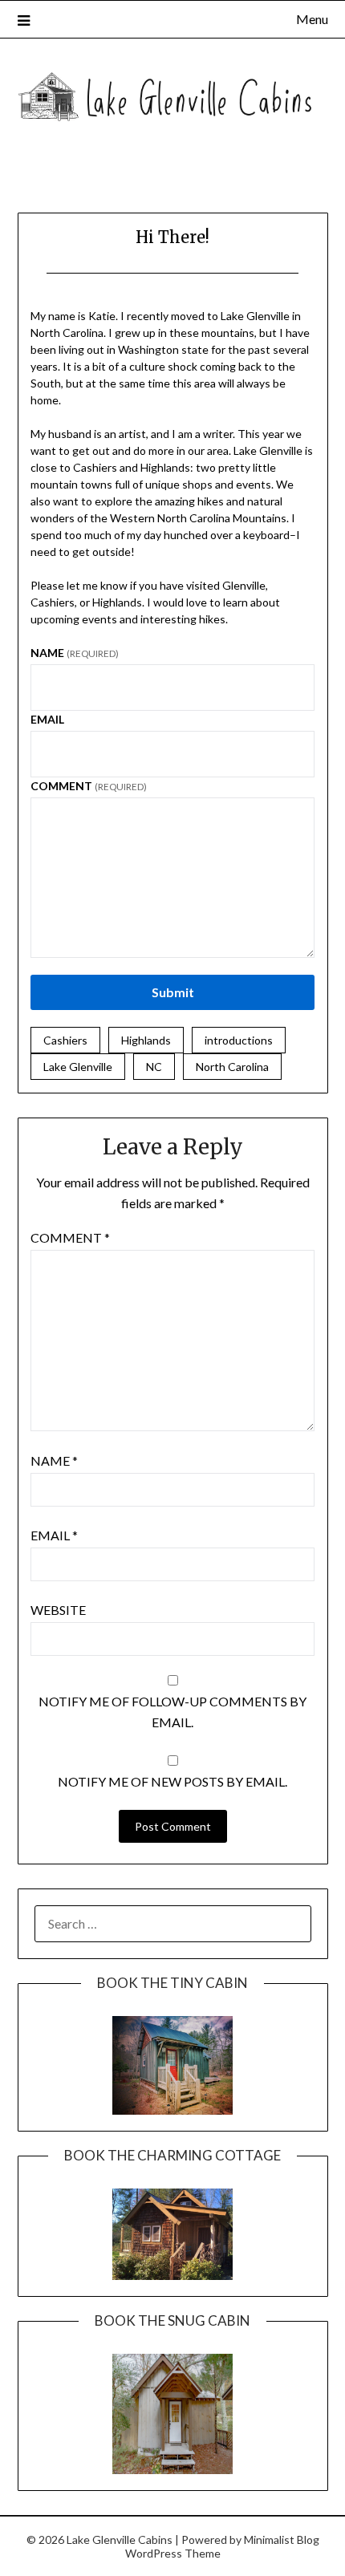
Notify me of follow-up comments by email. (172, 1712)
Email (47, 719)
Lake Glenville (78, 1067)
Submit (173, 992)
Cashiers (65, 1040)
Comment (89, 786)
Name (75, 653)
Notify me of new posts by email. (172, 1781)
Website (58, 1610)
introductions (239, 1040)
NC (154, 1067)
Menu (312, 19)
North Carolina (232, 1067)
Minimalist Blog (282, 2539)
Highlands (146, 1040)
